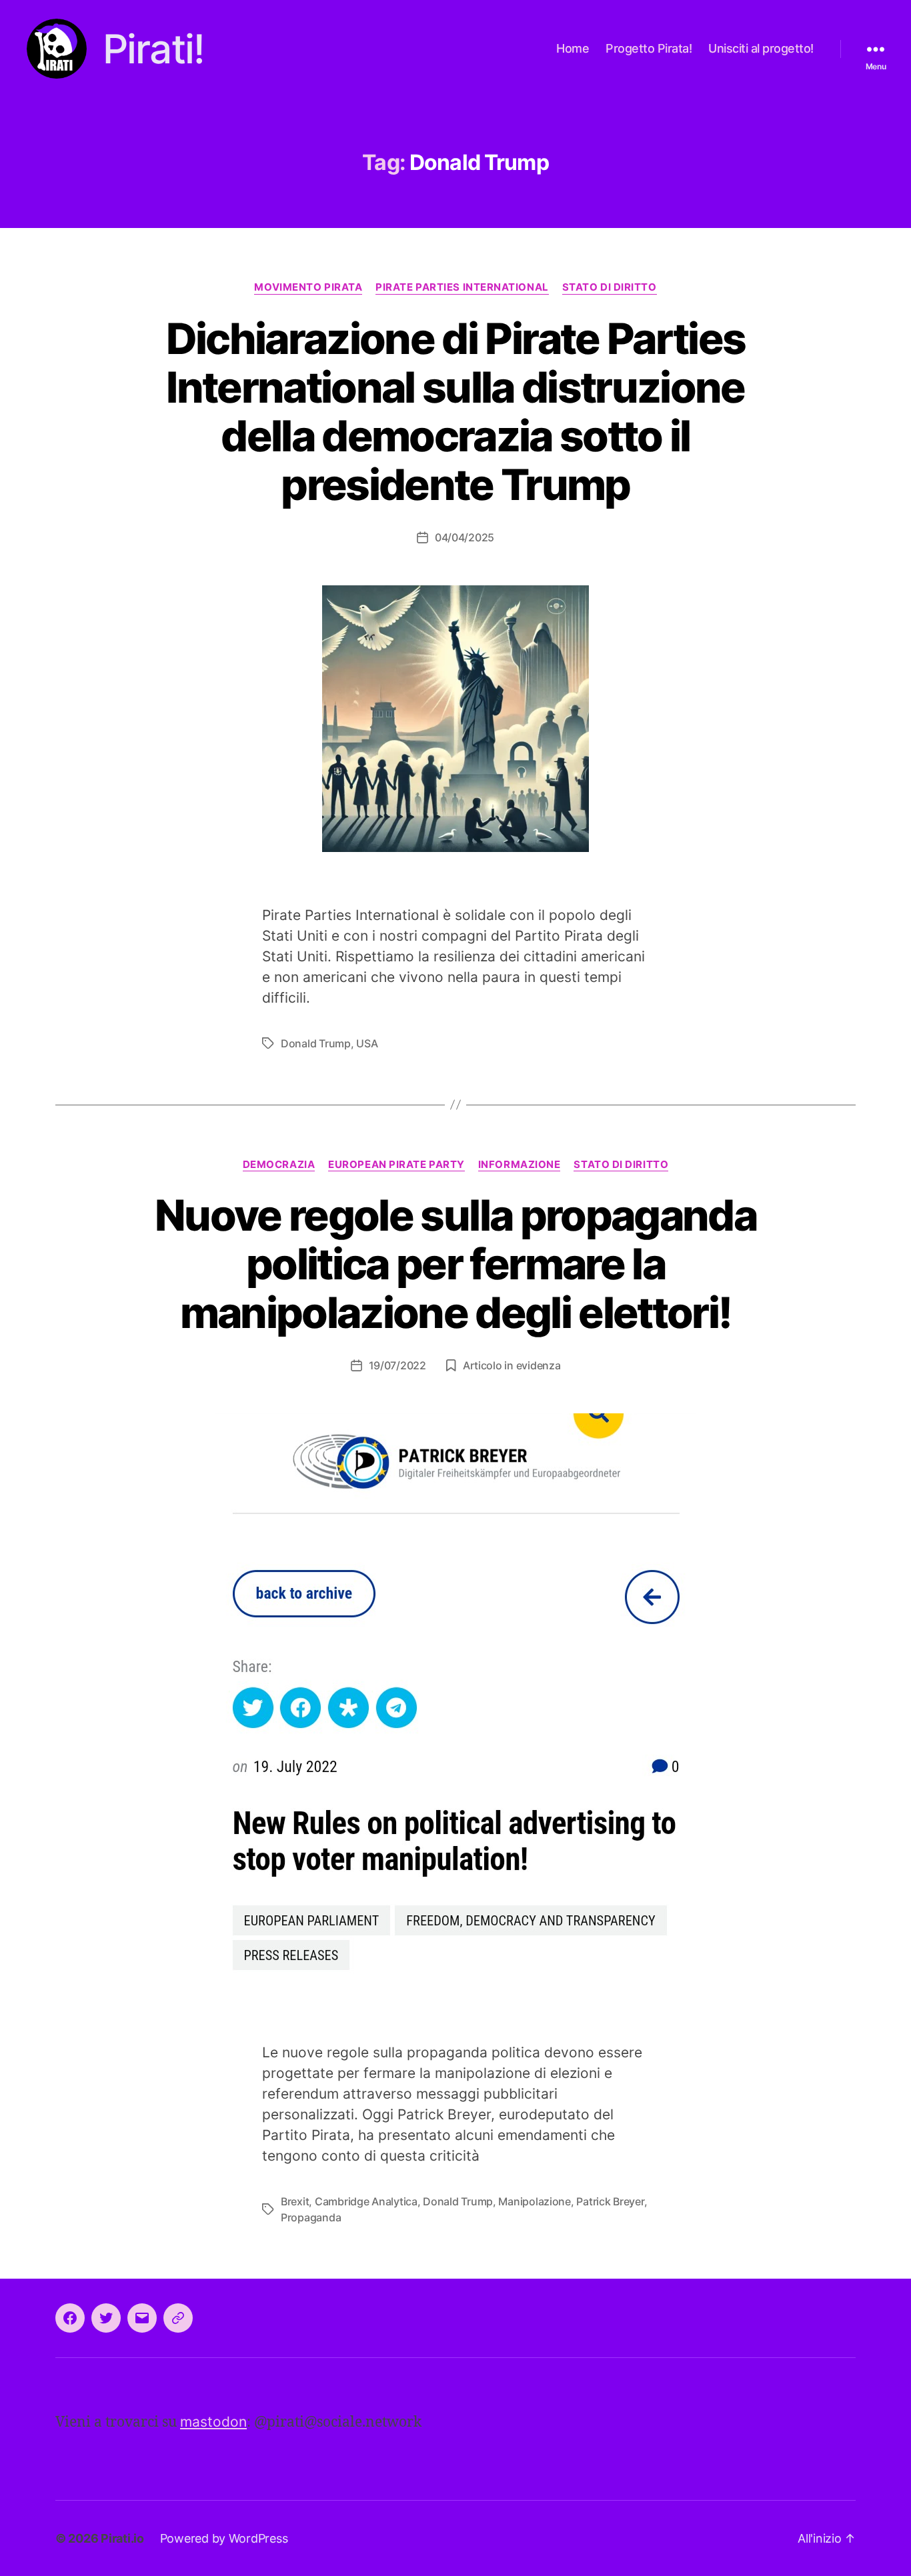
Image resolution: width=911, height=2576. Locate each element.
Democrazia (279, 1165)
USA (367, 1043)
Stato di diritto (610, 287)
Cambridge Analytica (366, 2201)
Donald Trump (316, 1043)
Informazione (520, 1165)
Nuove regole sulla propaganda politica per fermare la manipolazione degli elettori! (455, 1264)
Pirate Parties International (462, 287)
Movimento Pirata (308, 287)
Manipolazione (535, 2201)
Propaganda (311, 2217)
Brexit (295, 2201)
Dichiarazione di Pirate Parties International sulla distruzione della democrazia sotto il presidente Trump (456, 411)
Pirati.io (122, 2538)
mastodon (213, 2422)
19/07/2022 (397, 1365)
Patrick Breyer (610, 2201)
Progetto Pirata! (649, 48)
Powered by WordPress (224, 2538)
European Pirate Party (396, 1165)
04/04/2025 (465, 537)
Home (573, 48)
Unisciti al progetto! (761, 48)
